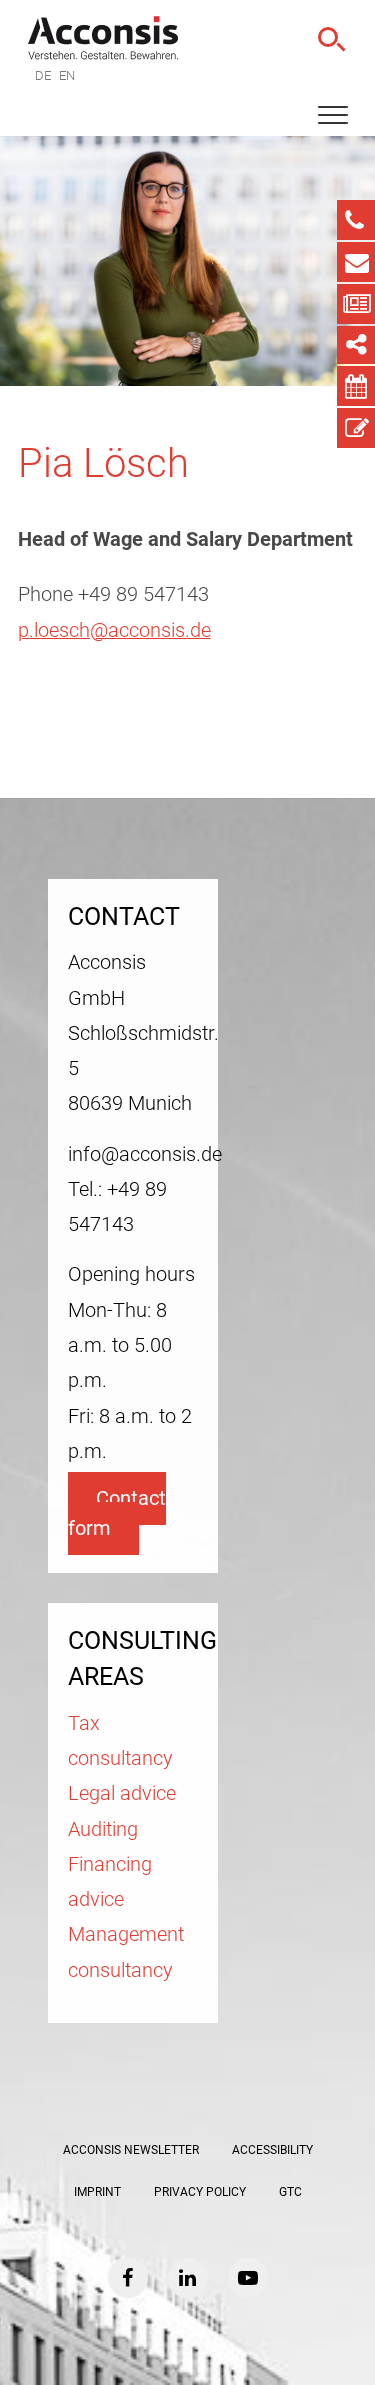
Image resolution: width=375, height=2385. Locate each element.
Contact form (117, 1513)
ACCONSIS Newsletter (131, 2150)
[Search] (330, 40)
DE (43, 75)
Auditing (103, 1829)
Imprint (97, 2192)
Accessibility (272, 2150)
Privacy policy (200, 2192)
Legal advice (122, 1793)
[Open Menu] (333, 116)
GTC (290, 2192)
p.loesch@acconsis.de (114, 630)
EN (67, 75)
